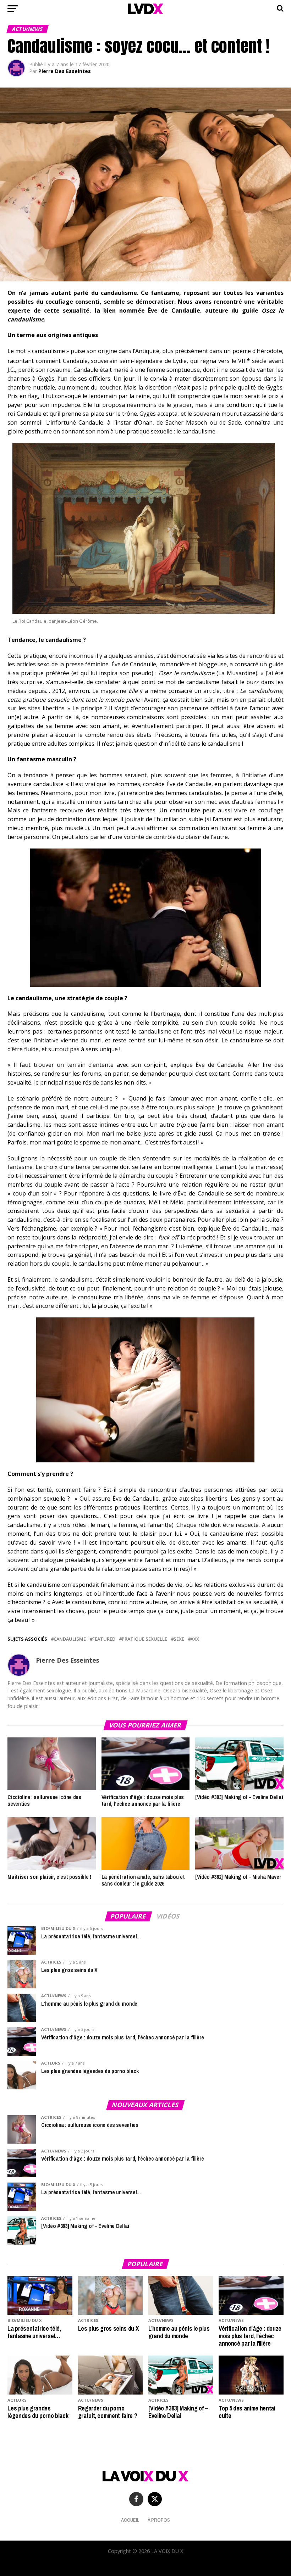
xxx (195, 1639)
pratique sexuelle (144, 1639)
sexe (179, 1639)
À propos (159, 2520)
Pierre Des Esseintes (65, 71)
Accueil (130, 2520)
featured (104, 1639)
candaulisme (70, 1639)
